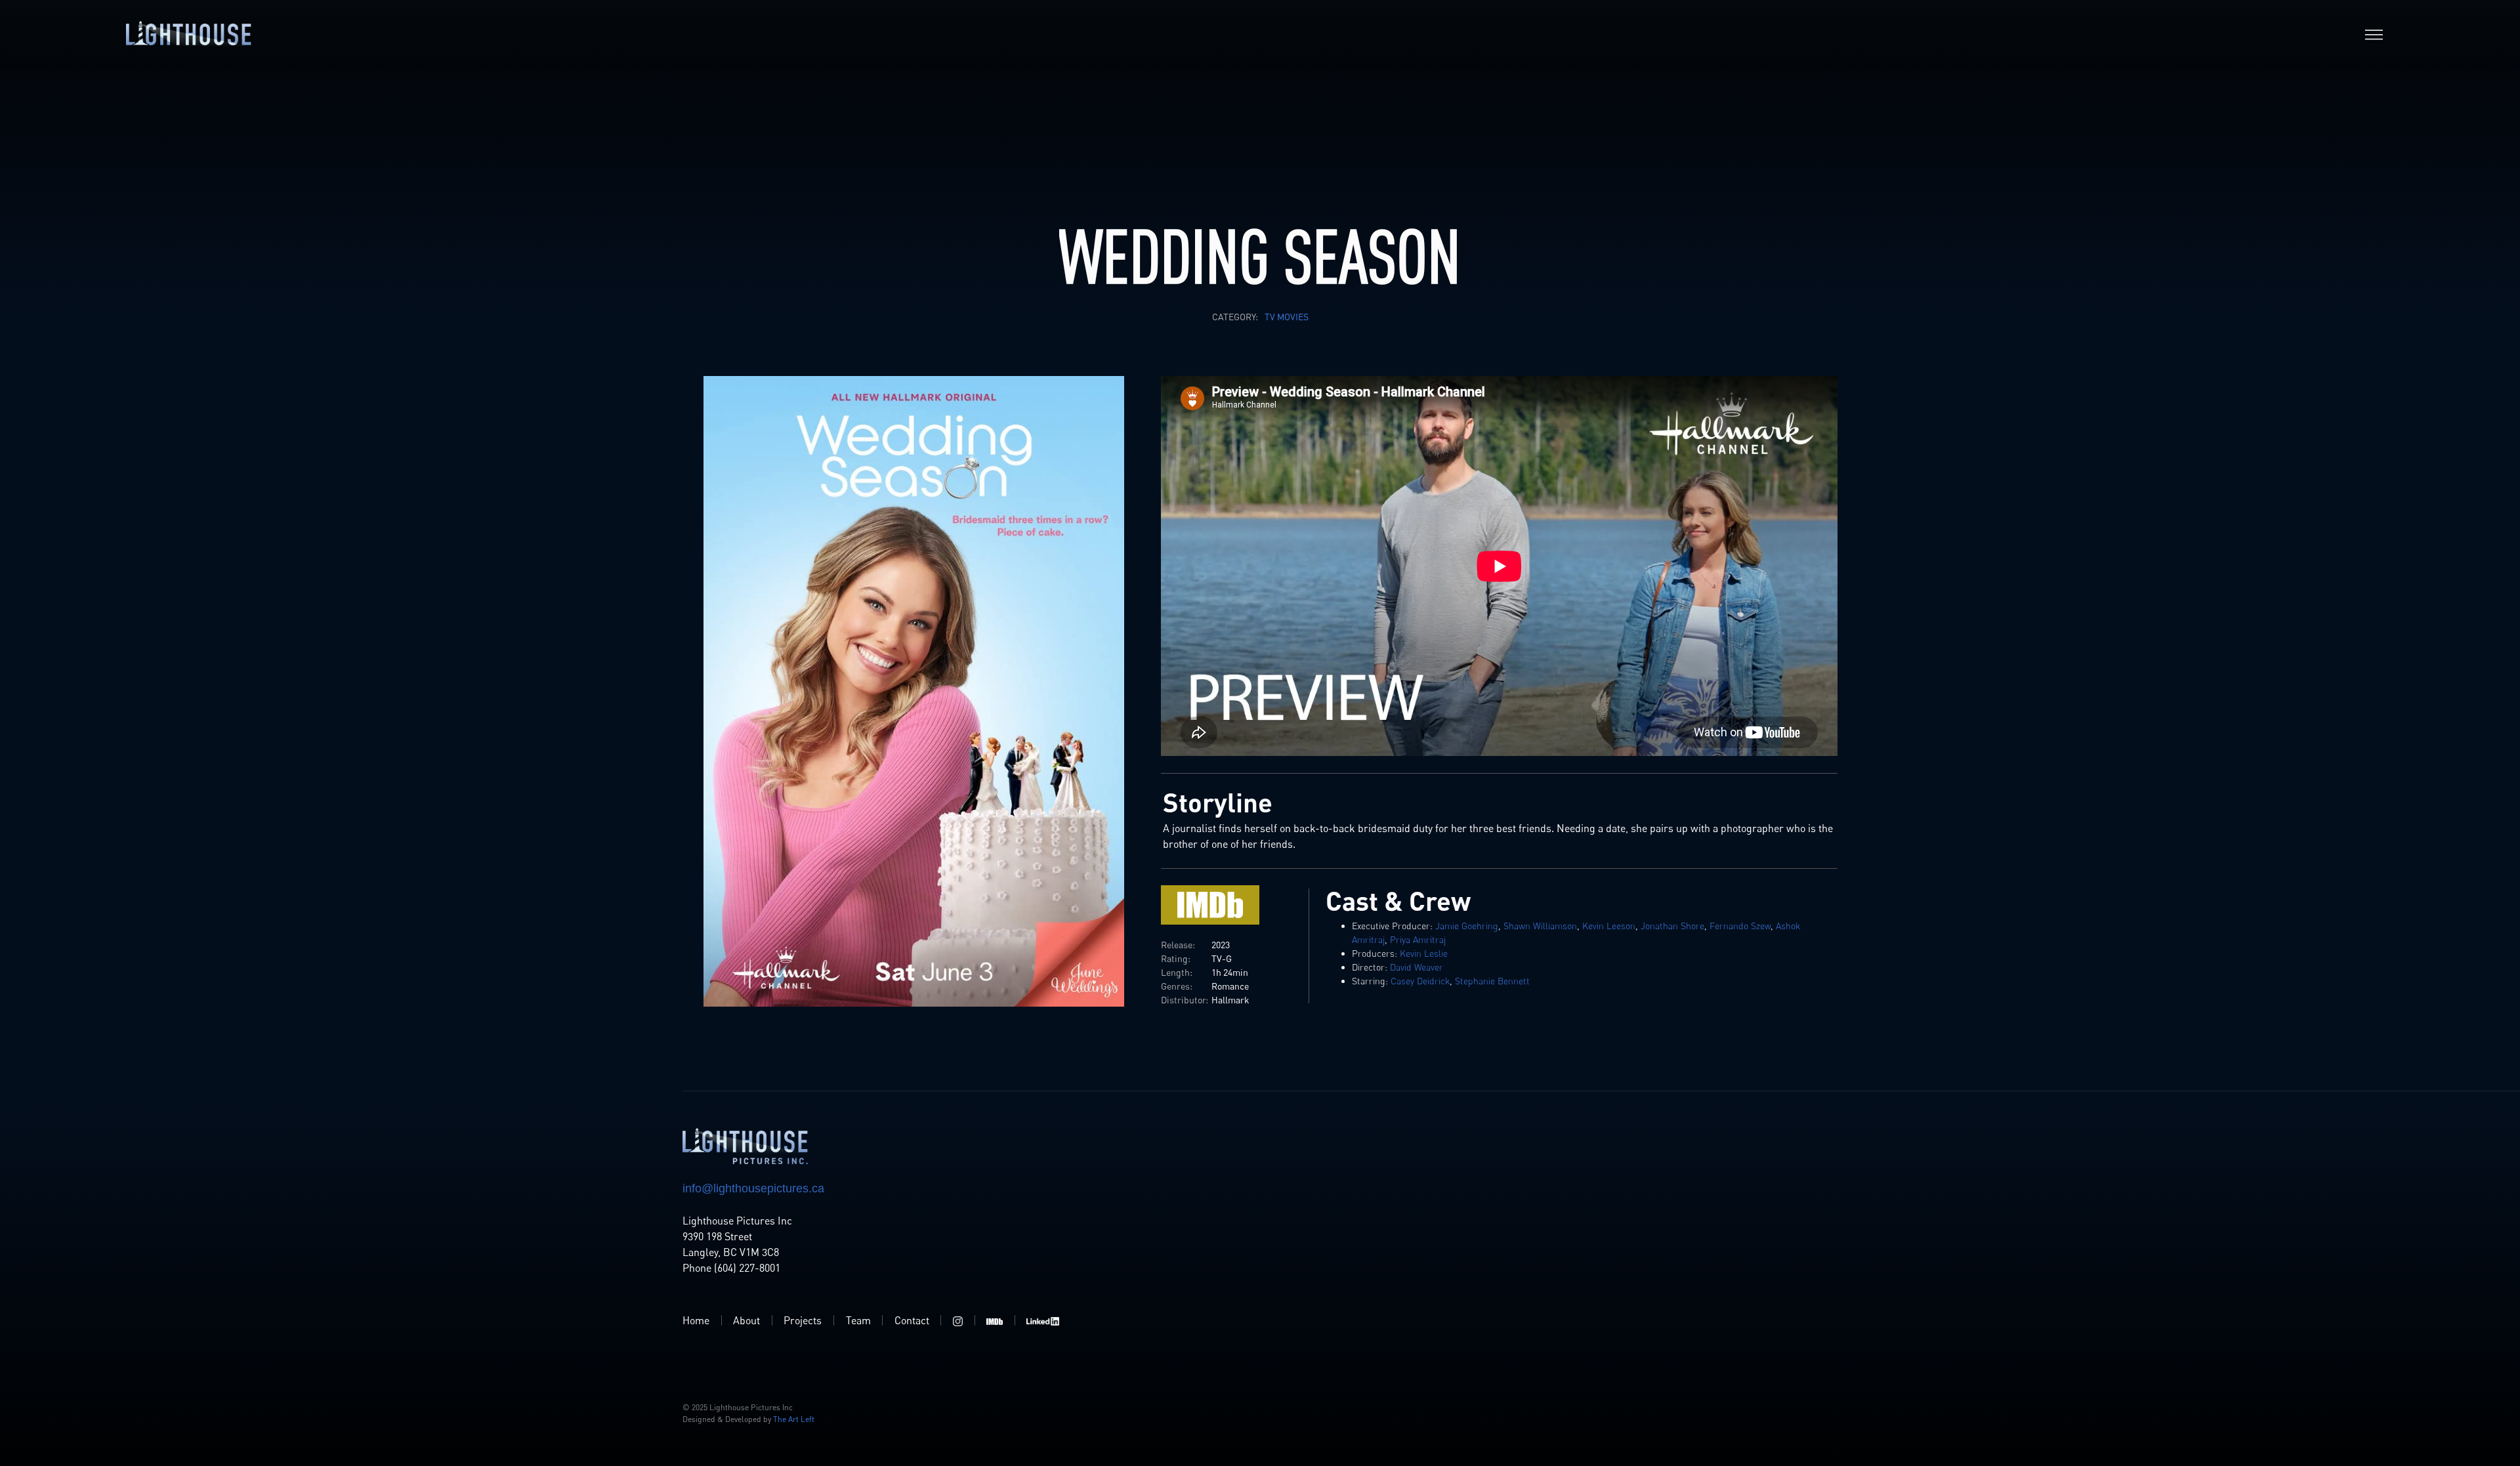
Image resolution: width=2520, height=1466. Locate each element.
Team (858, 1320)
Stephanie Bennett (1492, 981)
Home (696, 1320)
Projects (803, 1320)
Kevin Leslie (1424, 953)
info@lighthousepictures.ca (753, 1188)
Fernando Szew (1740, 926)
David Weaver (1417, 967)
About (746, 1320)
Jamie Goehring (1467, 926)
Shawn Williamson (1540, 926)
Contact (912, 1320)
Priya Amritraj (1418, 939)
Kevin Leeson (1609, 926)
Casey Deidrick (1420, 981)
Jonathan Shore (1672, 926)
